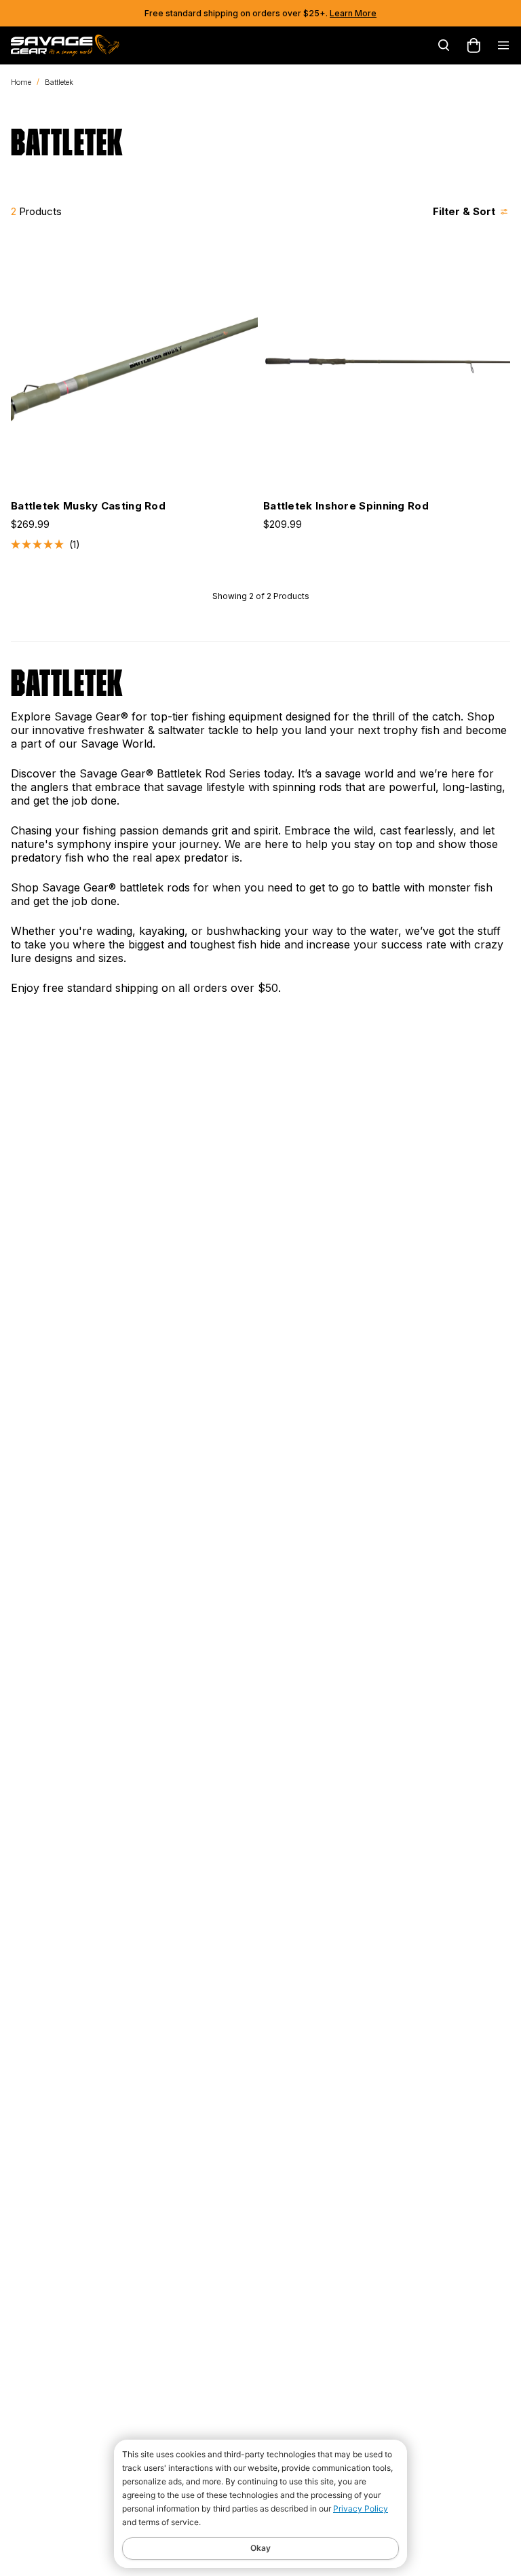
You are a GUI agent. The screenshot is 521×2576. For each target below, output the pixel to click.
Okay (260, 2548)
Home (21, 82)
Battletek (59, 82)
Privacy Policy (361, 2508)
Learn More (353, 13)
